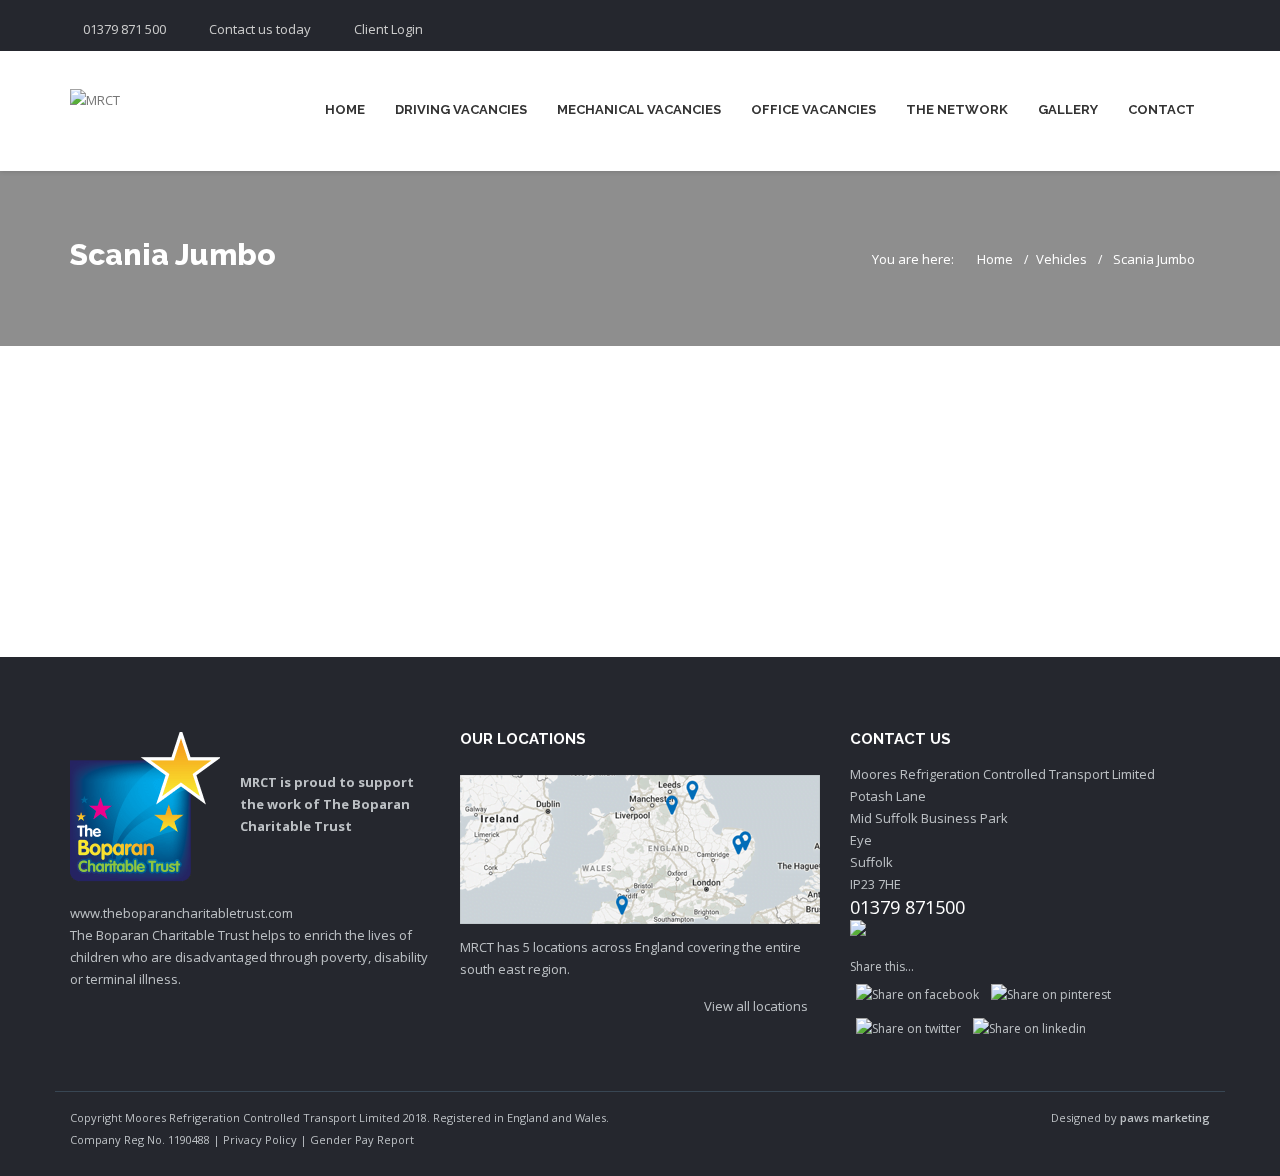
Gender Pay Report (362, 1139)
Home (345, 109)
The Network (957, 109)
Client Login (388, 29)
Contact (1161, 109)
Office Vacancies (813, 109)
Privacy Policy (260, 1139)
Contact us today (260, 29)
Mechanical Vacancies (639, 109)
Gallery (1068, 109)
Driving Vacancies (461, 109)
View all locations (757, 1006)
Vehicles (1061, 259)
